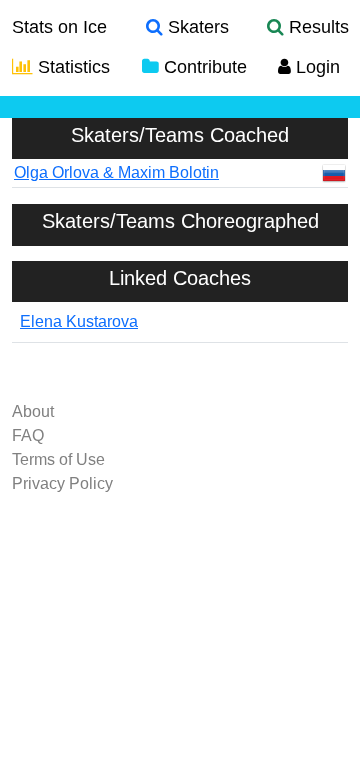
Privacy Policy (62, 483)
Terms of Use (58, 459)
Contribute (203, 67)
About (33, 411)
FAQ (28, 435)
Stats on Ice (59, 27)
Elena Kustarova (79, 321)
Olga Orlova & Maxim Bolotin (116, 172)
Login (315, 67)
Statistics (71, 67)
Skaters (196, 27)
